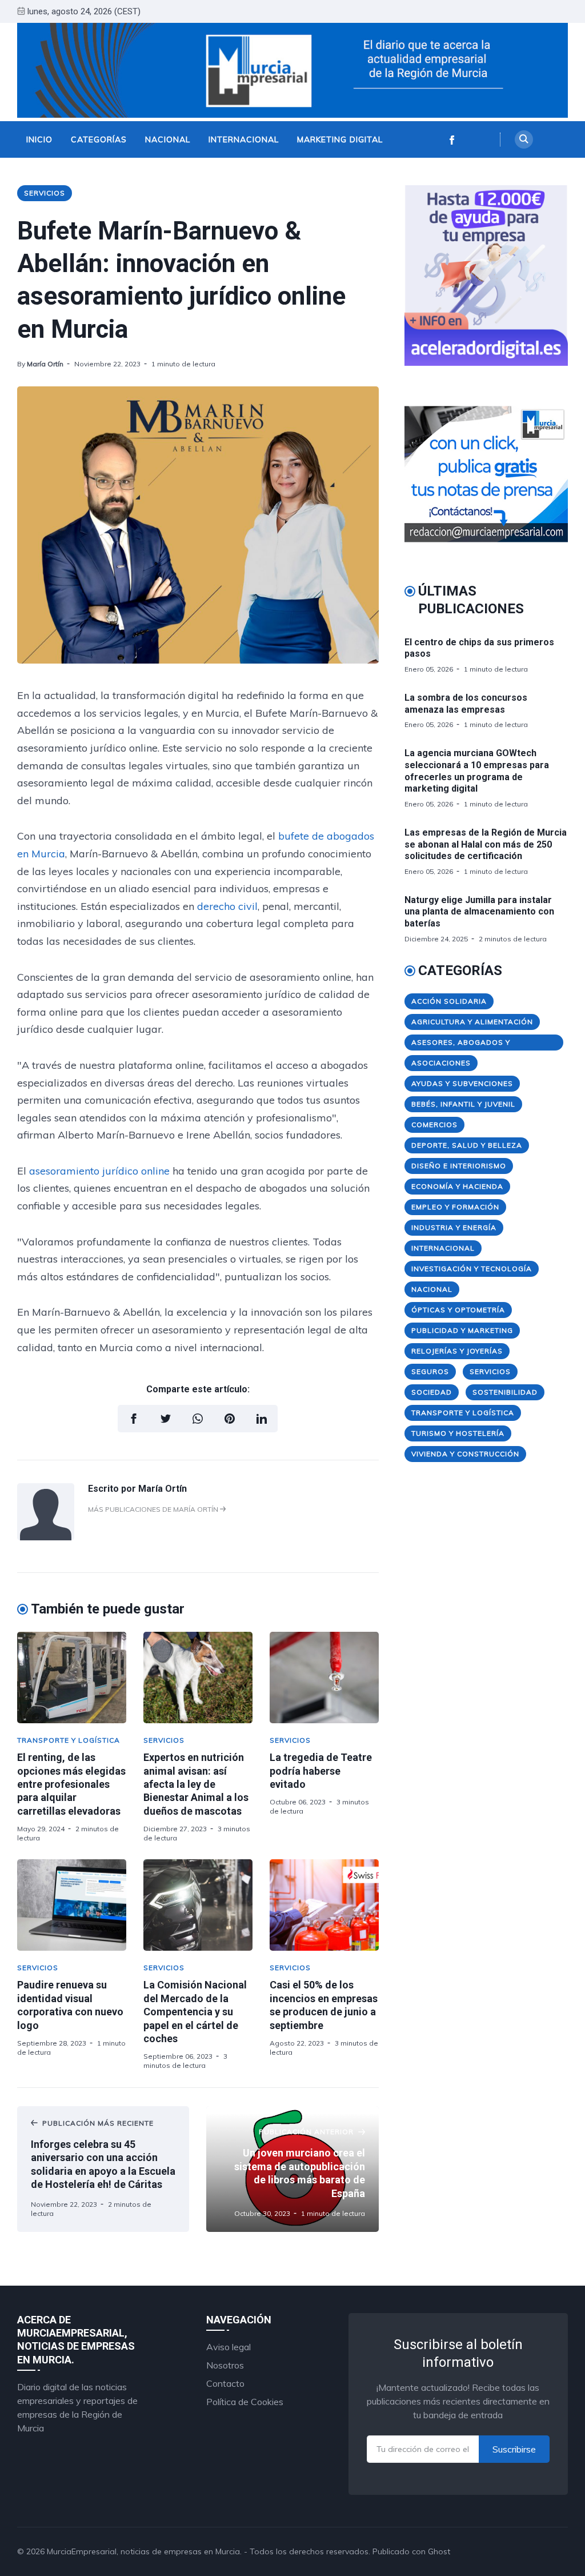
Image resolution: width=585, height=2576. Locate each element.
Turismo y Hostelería (458, 1433)
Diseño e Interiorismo (459, 1166)
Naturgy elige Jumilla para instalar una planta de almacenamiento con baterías (479, 912)
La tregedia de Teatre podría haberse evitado (321, 1771)
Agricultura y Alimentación (472, 1022)
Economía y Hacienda (457, 1186)
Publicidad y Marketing (462, 1330)
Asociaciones (441, 1063)
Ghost (439, 2551)
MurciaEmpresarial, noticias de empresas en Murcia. (144, 2551)
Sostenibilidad (505, 1392)
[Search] (524, 139)
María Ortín (45, 364)
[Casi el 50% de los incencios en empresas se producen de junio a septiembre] (324, 1905)
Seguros (430, 1371)
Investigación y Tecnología (472, 1269)
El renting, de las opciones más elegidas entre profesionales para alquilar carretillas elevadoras (71, 1784)
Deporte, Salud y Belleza (467, 1145)
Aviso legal (229, 2347)
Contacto (225, 2383)
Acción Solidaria (449, 1001)
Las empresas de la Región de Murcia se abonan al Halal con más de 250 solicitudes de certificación (486, 844)
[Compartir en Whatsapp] (198, 1419)
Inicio (39, 139)
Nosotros (225, 2365)
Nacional (168, 139)
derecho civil (227, 906)
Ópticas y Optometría (458, 1310)
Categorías (99, 139)
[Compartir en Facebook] (134, 1419)
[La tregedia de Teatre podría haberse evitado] (324, 1678)
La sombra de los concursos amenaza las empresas (466, 704)
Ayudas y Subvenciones (462, 1083)
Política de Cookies (245, 2402)
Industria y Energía (454, 1227)
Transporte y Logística (69, 1740)
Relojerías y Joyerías (457, 1351)
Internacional (244, 139)
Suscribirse (514, 2449)
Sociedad (432, 1392)
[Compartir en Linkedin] (262, 1419)
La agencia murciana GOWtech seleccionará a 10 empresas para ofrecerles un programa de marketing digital (477, 771)
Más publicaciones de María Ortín (154, 1509)
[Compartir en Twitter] (166, 1419)
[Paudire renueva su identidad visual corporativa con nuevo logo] (72, 1905)
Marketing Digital (340, 139)
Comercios (434, 1125)
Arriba (542, 2551)
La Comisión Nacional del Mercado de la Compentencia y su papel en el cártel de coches (195, 2012)
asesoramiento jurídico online (101, 1171)
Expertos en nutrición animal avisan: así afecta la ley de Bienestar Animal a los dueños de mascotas (196, 1784)
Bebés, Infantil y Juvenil (463, 1104)
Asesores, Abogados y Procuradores (461, 1044)
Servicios (45, 193)
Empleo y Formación (455, 1207)
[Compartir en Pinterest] (230, 1419)
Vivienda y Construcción (465, 1454)
